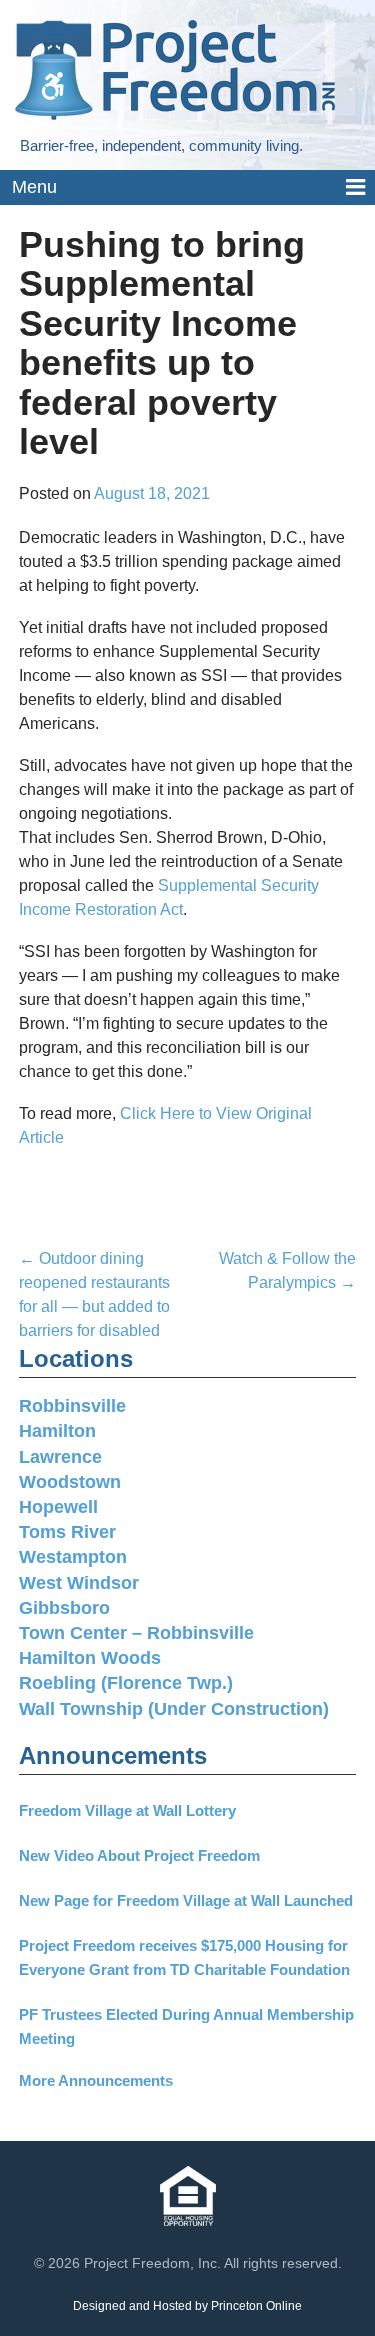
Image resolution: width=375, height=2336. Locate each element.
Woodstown (70, 1482)
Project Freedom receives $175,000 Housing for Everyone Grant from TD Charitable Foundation (184, 1957)
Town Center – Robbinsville (136, 1633)
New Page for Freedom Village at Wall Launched (186, 1900)
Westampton (73, 1557)
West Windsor (79, 1583)
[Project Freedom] (175, 68)
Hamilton (57, 1431)
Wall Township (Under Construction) (174, 1709)
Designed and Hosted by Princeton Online (187, 2306)
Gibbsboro (64, 1608)
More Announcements (96, 2080)
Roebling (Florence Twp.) (126, 1683)
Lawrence (60, 1457)
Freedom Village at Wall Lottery (127, 1810)
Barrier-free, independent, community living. (161, 145)
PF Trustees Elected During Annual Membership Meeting (186, 2026)
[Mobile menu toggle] (187, 188)
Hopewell (58, 1507)
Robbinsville (72, 1406)
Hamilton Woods (90, 1658)
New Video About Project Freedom (139, 1855)
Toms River (67, 1532)
